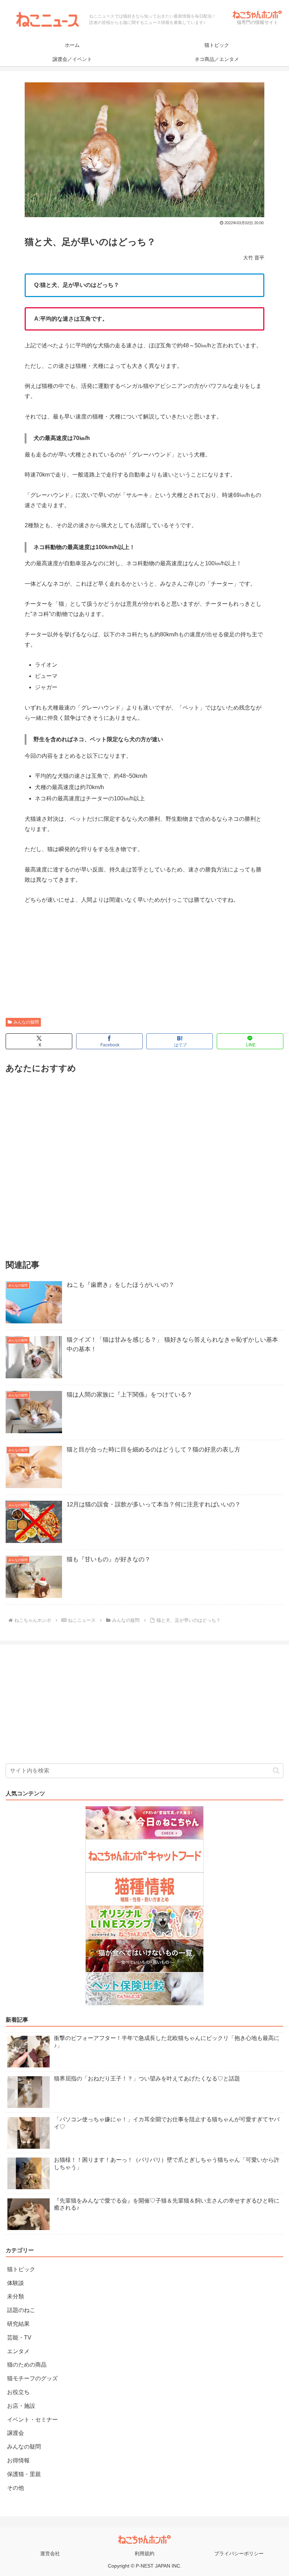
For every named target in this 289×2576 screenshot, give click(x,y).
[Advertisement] (144, 965)
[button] (276, 1771)
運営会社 (50, 2553)
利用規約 (144, 2553)
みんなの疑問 (26, 1022)
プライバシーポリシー (239, 2553)
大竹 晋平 (254, 258)
